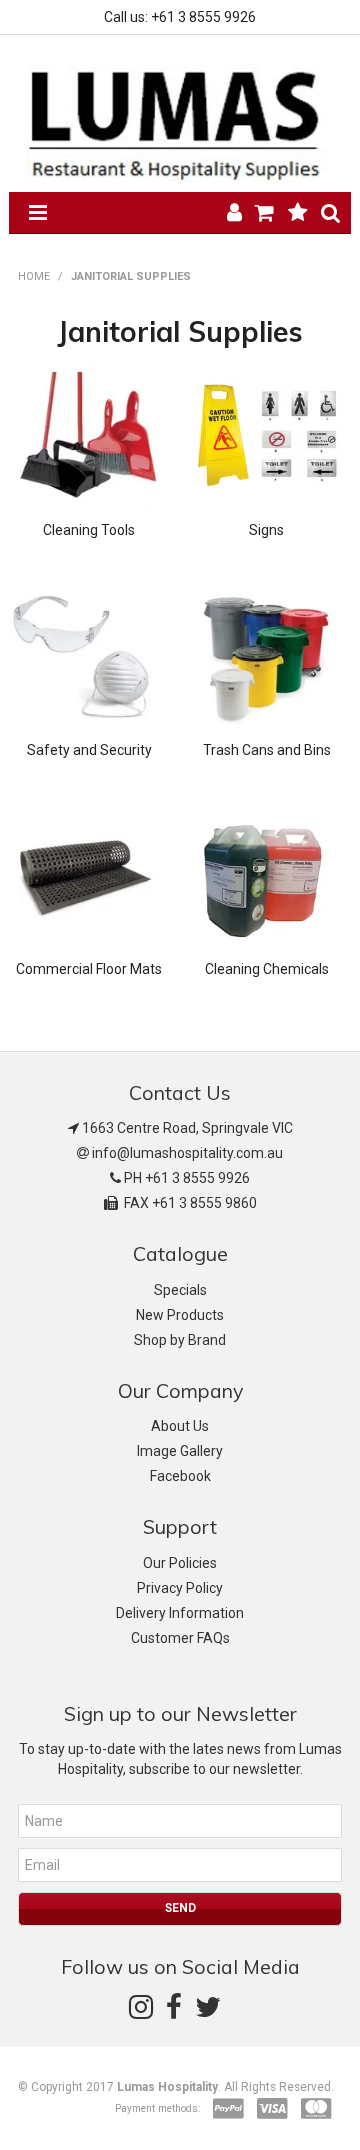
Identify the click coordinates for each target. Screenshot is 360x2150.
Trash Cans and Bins (267, 750)
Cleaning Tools (89, 530)
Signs (266, 530)
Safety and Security (89, 750)
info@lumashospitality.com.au (187, 1153)
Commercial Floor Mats (89, 969)
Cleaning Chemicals (267, 969)
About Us (180, 1426)
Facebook (180, 1476)
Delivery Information (180, 1613)
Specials (180, 1290)
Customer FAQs (180, 1638)
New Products (180, 1315)
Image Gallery (180, 1451)
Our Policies (180, 1563)
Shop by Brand (180, 1340)
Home (34, 276)
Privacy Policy (180, 1588)
